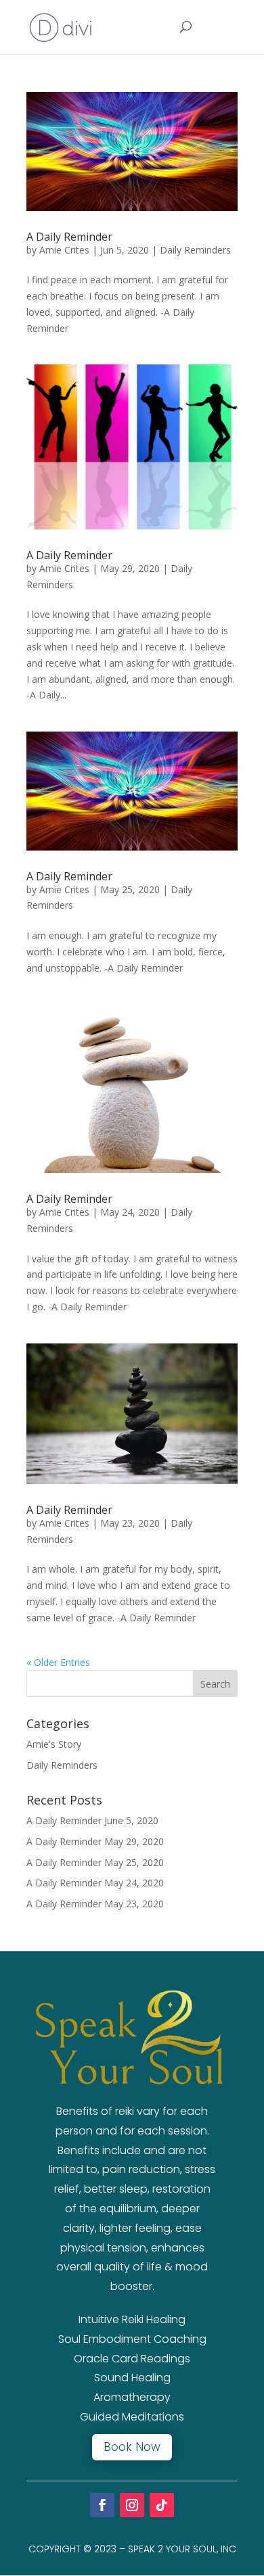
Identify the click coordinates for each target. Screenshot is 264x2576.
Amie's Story (54, 1744)
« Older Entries (58, 1662)
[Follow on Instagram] (132, 2505)
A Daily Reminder (69, 237)
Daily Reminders (195, 250)
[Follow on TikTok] (162, 2505)
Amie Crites (64, 250)
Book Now (132, 2447)
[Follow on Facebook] (102, 2505)
